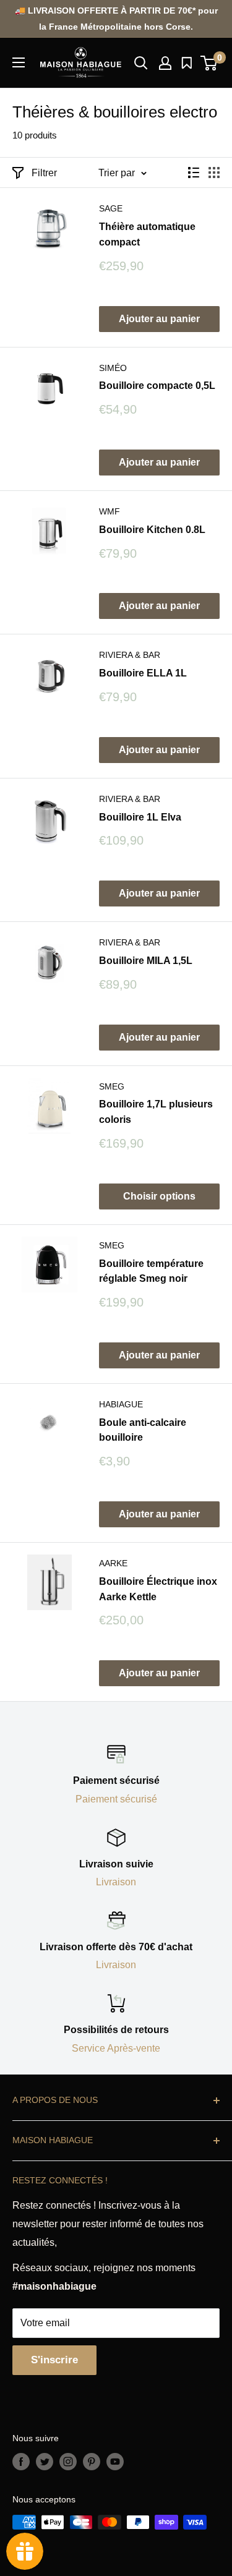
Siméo (113, 368)
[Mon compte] (165, 63)
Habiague (121, 1404)
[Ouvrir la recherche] (141, 63)
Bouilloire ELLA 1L (143, 673)
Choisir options (159, 1196)
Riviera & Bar (130, 655)
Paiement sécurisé (116, 1799)
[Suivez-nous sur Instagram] (68, 2462)
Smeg (112, 1086)
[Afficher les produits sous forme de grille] (214, 173)
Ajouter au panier (159, 319)
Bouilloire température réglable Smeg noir (151, 1271)
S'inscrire (54, 2360)
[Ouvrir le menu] (19, 62)
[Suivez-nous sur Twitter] (45, 2462)
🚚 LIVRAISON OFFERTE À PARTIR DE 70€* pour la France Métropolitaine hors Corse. (116, 19)
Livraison (116, 1882)
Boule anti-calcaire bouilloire (143, 1430)
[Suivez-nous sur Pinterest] (92, 2462)
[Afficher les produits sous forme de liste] (194, 173)
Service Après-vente (116, 2048)
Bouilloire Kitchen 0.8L (152, 530)
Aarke (113, 1563)
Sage (111, 208)
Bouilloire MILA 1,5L (146, 961)
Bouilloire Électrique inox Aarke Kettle (158, 1589)
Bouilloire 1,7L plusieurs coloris (156, 1112)
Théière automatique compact (147, 234)
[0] (209, 63)
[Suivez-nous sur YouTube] (115, 2462)
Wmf (110, 511)
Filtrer (44, 173)
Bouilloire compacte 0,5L (157, 386)
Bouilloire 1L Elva (140, 817)
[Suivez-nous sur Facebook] (21, 2462)
